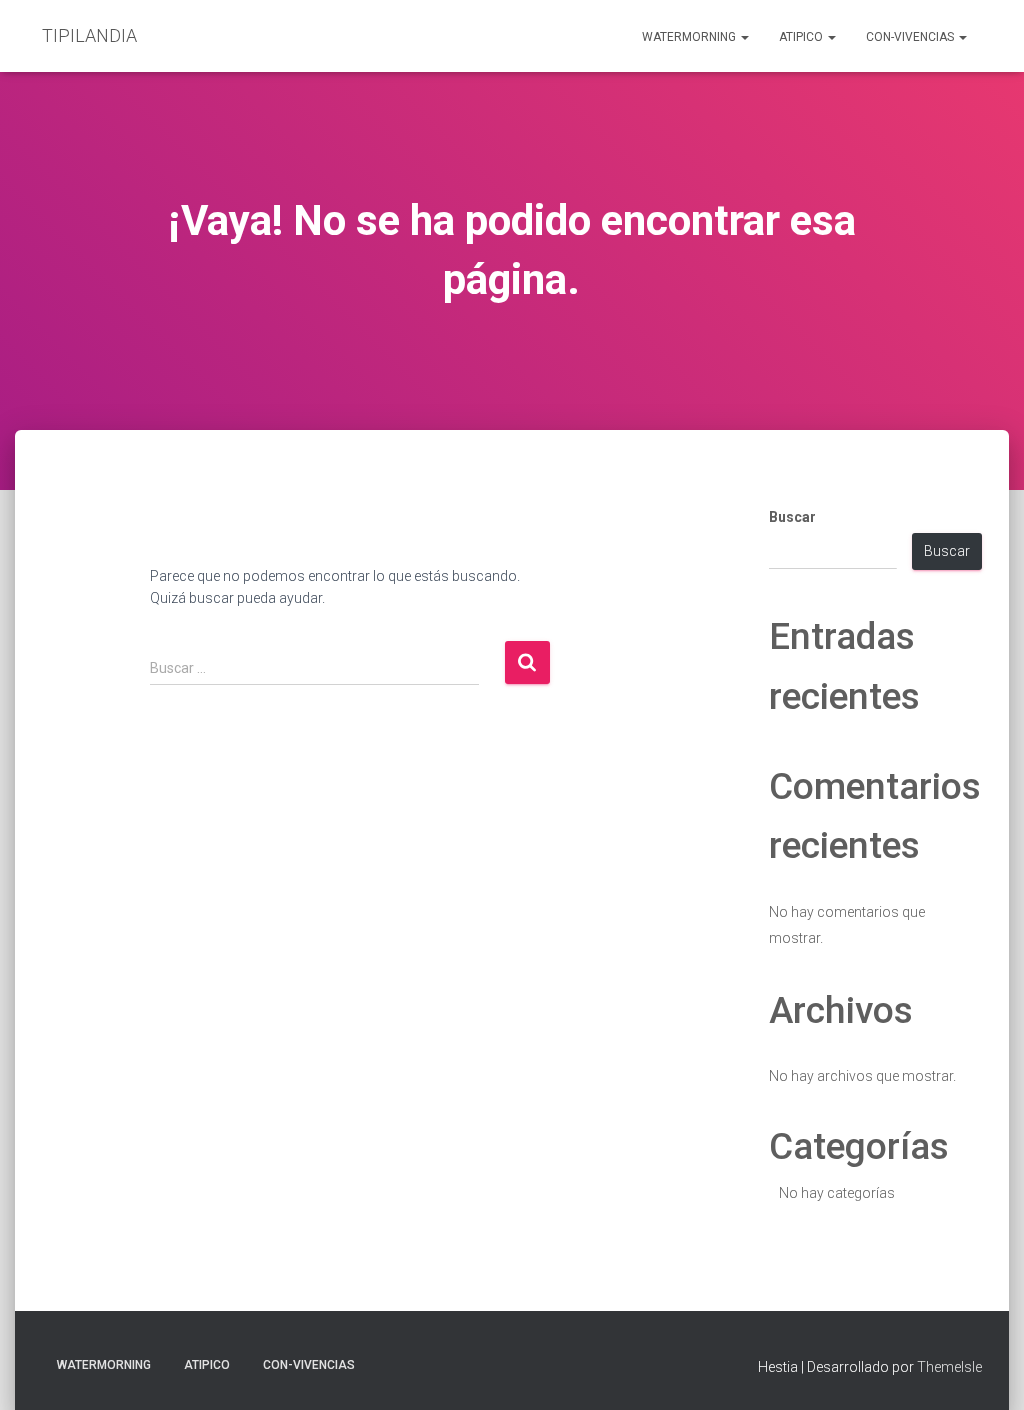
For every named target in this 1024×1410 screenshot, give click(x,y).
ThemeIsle (949, 1367)
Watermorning (690, 37)
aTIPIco (802, 37)
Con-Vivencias (911, 37)
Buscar (792, 517)
